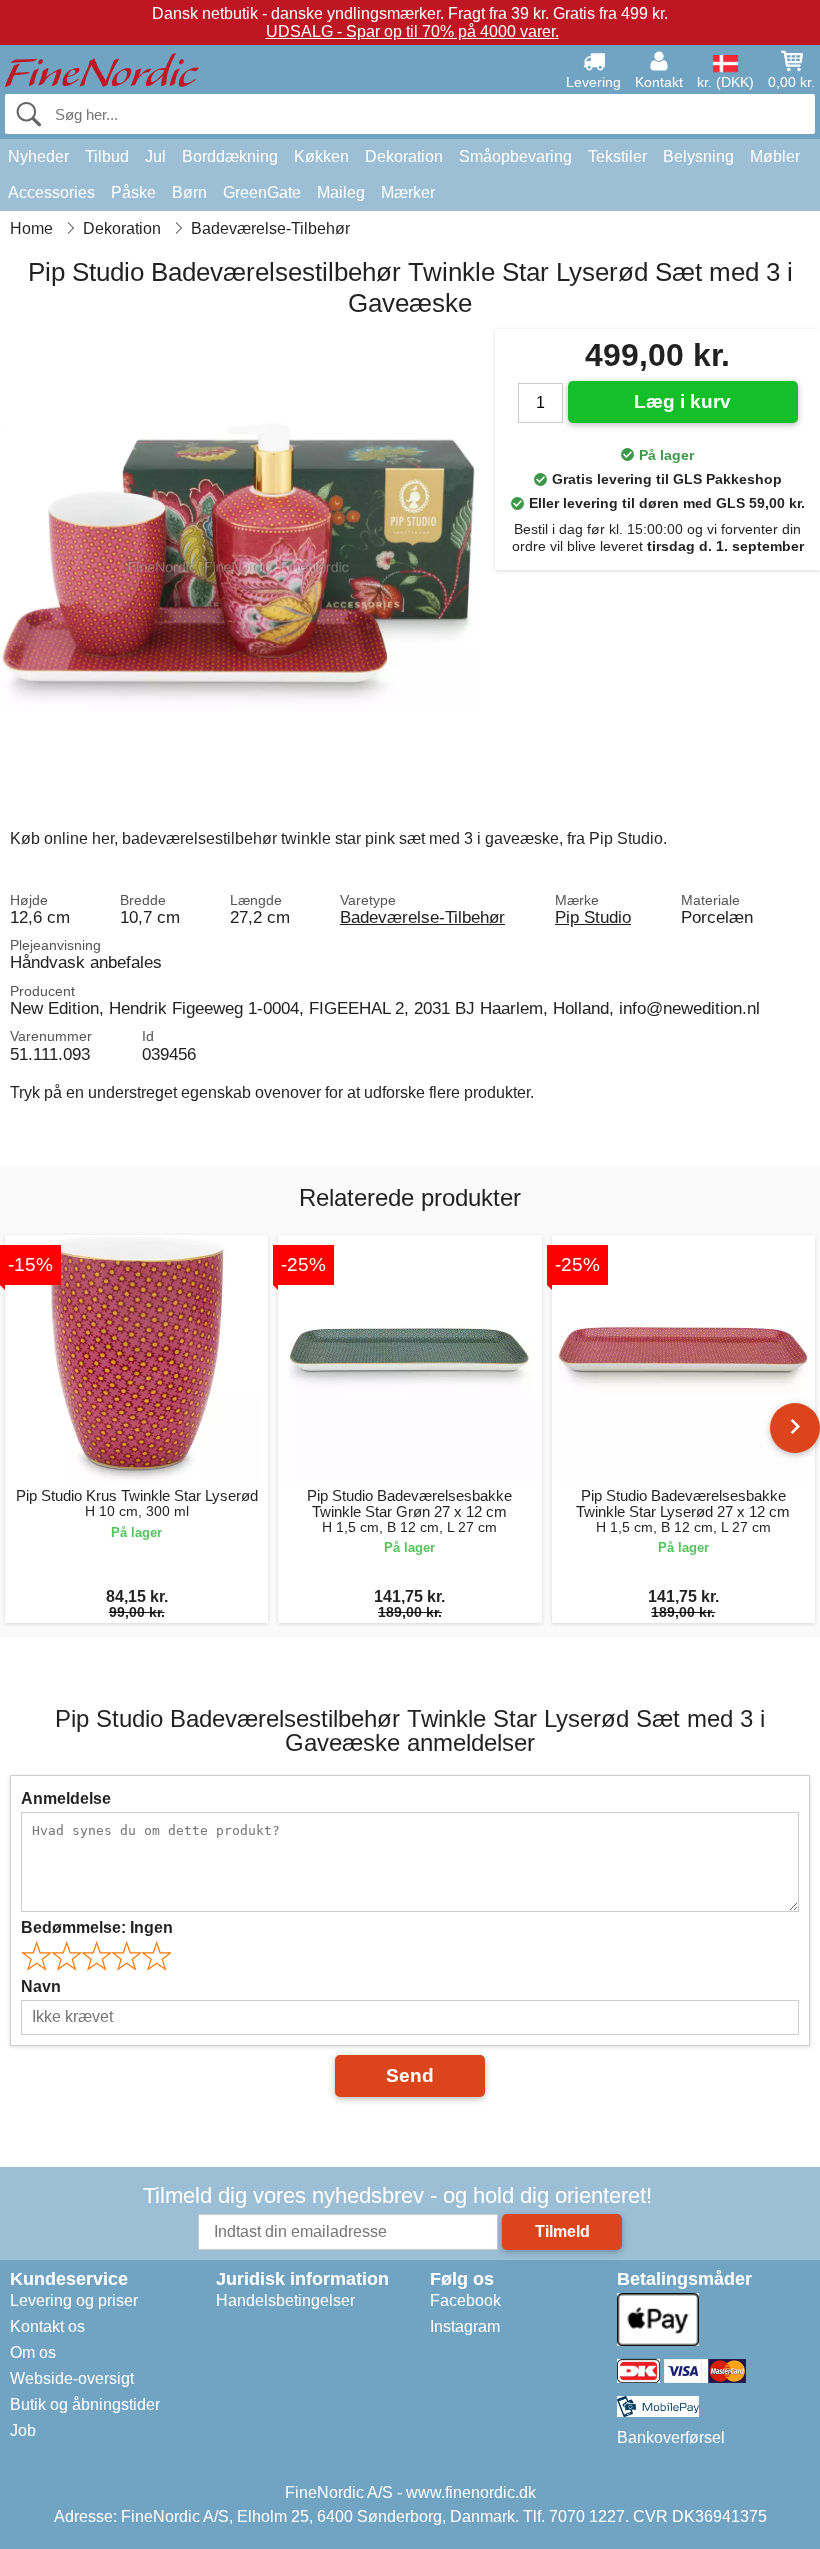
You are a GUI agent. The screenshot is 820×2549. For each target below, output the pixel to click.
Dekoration (404, 156)
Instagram (465, 2326)
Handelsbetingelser (285, 2300)
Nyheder (38, 156)
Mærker (408, 192)
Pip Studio (593, 917)
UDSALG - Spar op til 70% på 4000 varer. (412, 31)
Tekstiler (617, 156)
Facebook (465, 2300)
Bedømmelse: (97, 1927)
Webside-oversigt (72, 2378)
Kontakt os (47, 2326)
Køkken (321, 156)
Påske (133, 192)
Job (23, 2430)
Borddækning (230, 156)
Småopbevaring (515, 156)
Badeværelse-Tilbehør (422, 917)
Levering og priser (74, 2300)
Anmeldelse (66, 1798)
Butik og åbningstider (85, 2404)
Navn (41, 1986)
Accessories (51, 192)
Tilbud (107, 156)
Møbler (775, 156)
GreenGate (262, 192)
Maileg (341, 192)
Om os (33, 2352)
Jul (155, 156)
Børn (189, 192)
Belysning (698, 156)
